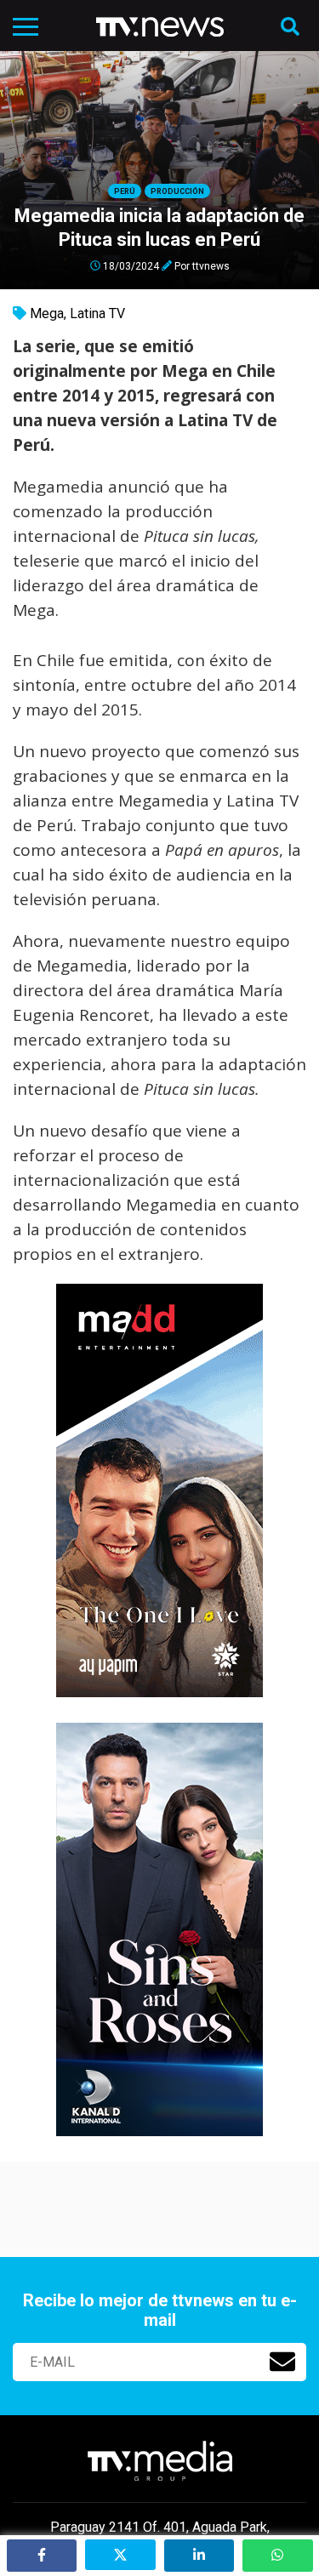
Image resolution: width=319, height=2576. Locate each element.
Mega (47, 313)
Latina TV (97, 313)
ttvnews (211, 265)
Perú (125, 191)
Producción (177, 191)
